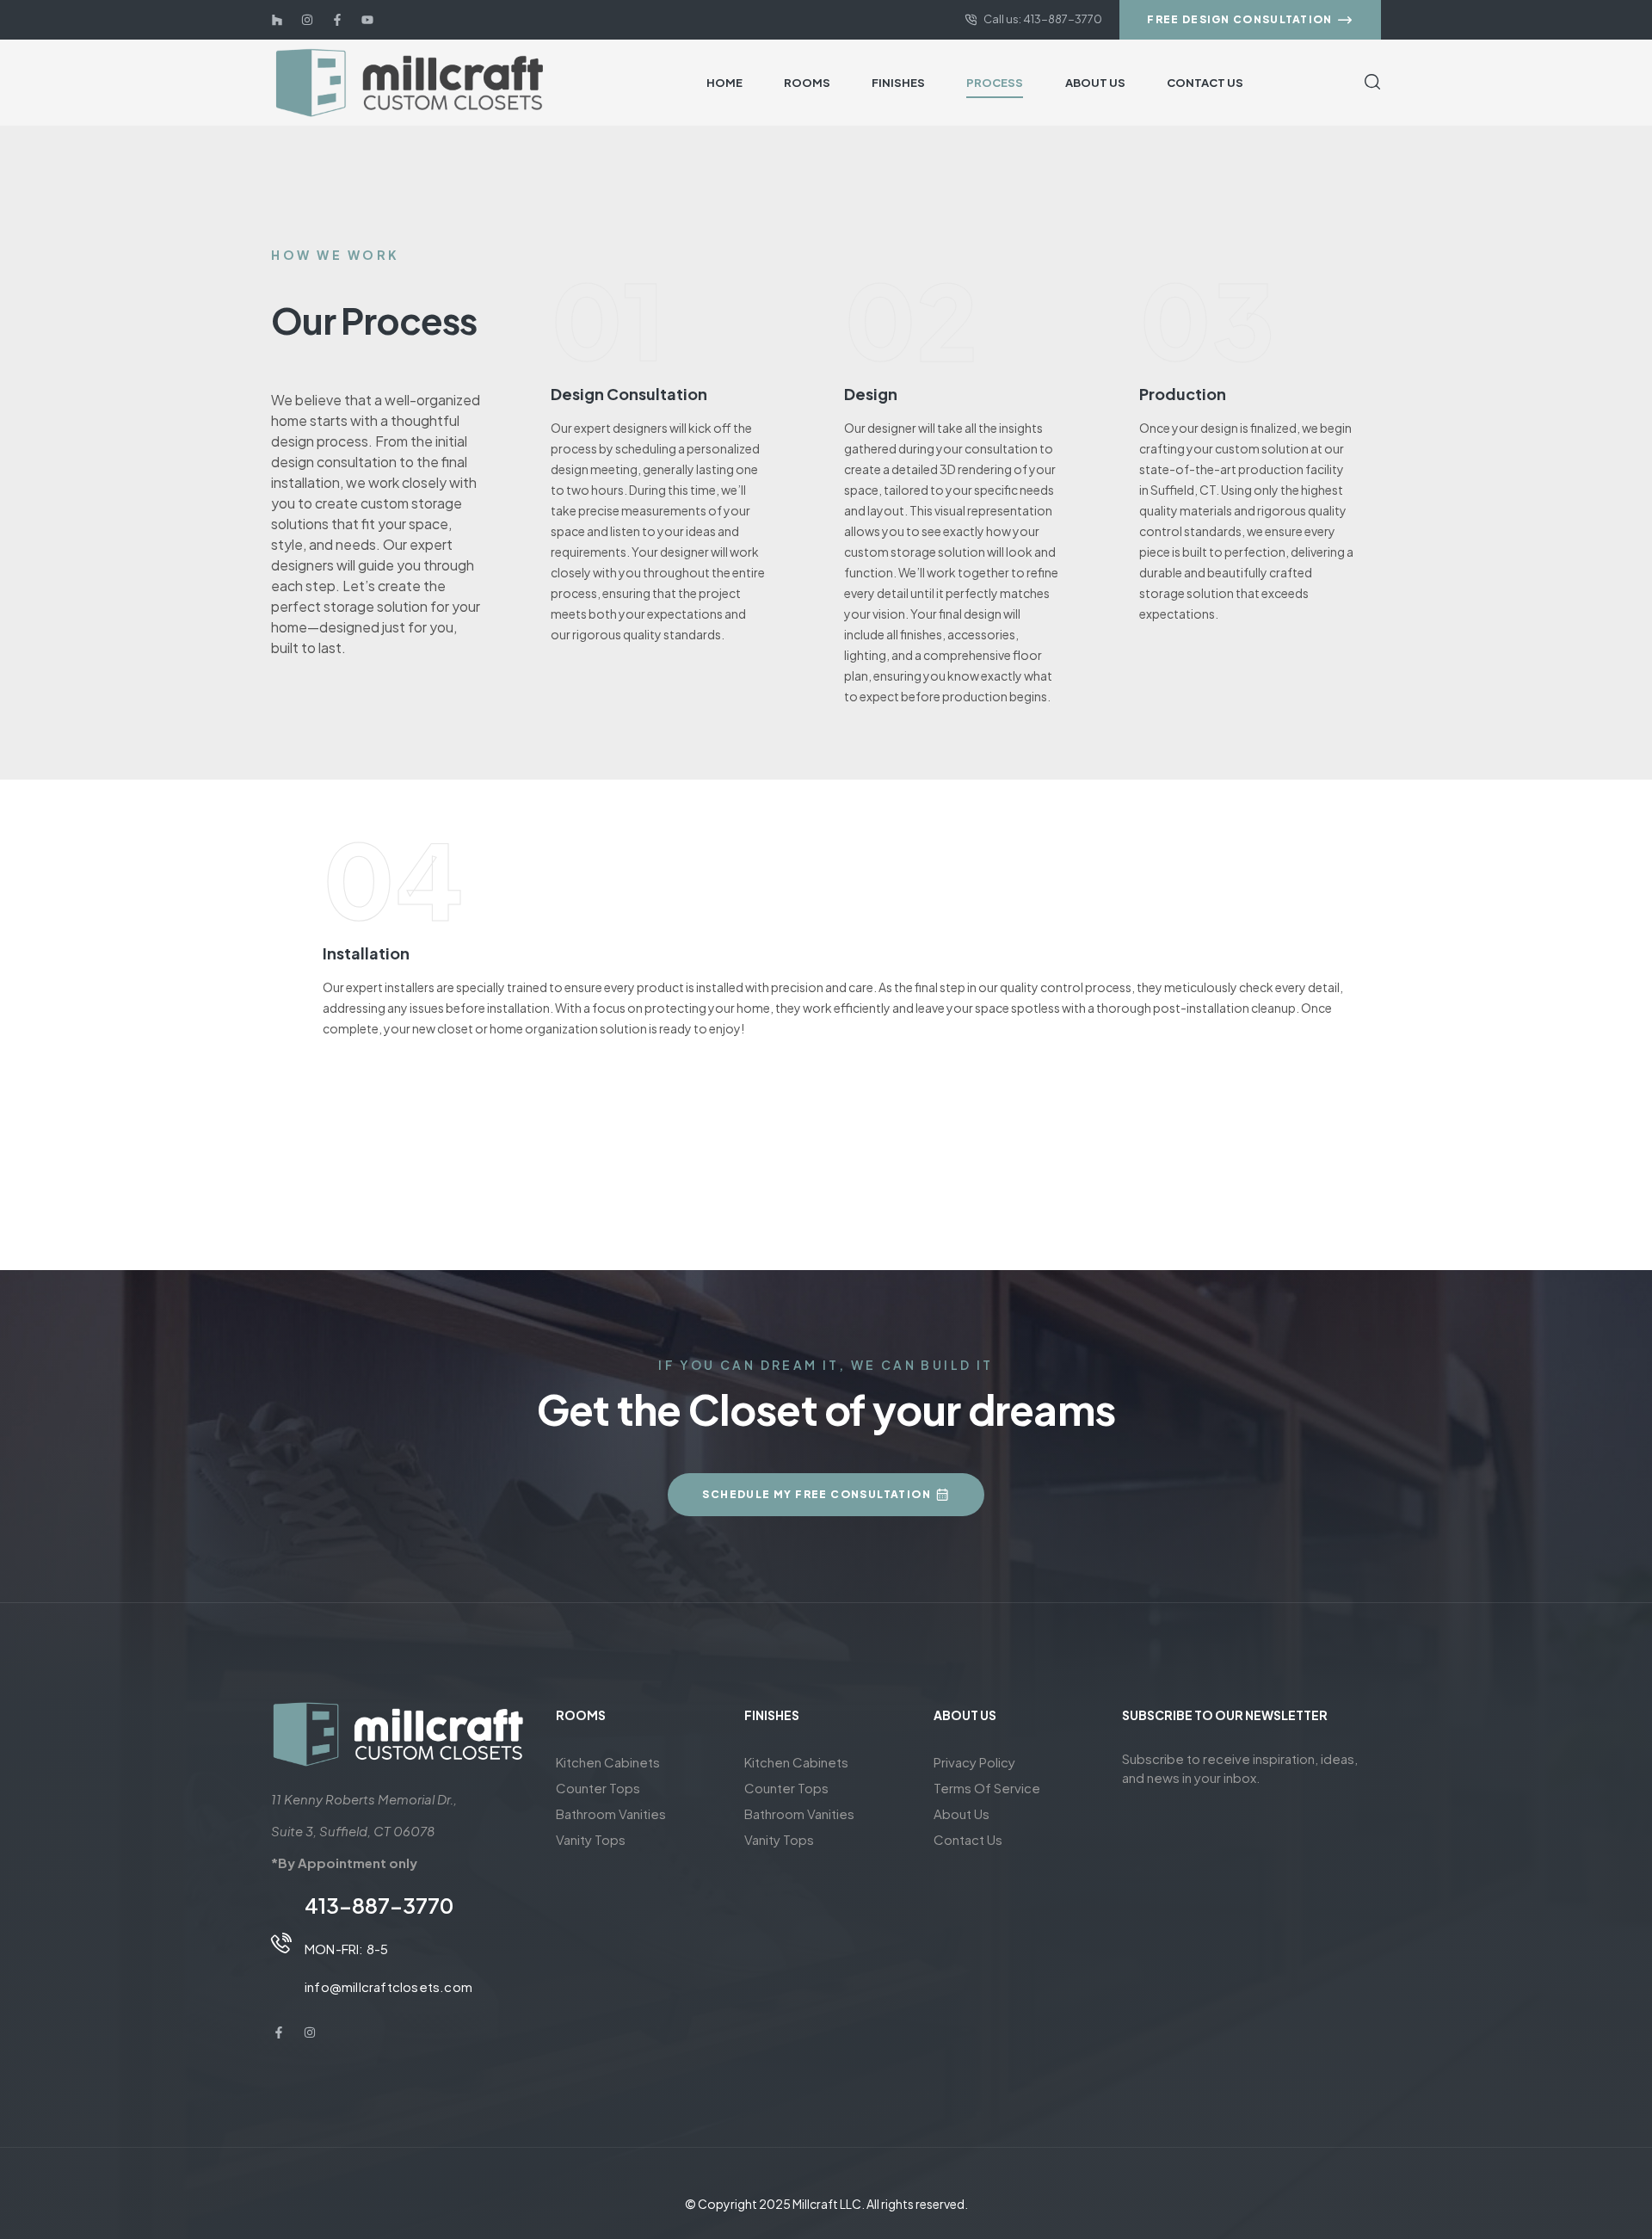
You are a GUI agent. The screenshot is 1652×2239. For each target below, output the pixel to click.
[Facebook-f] (337, 20)
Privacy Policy (974, 1762)
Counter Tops (598, 1788)
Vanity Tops (591, 1839)
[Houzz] (277, 20)
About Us (962, 1813)
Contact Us (968, 1839)
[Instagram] (307, 20)
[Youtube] (367, 20)
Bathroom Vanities (611, 1813)
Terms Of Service (987, 1788)
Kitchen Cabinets (608, 1762)
